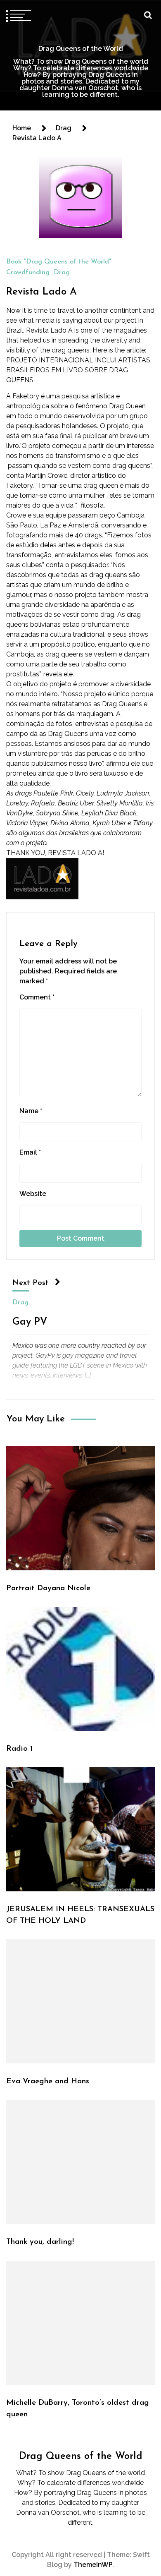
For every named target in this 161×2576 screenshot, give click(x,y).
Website (33, 1194)
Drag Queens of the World (81, 49)
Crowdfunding (28, 273)
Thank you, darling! (40, 2242)
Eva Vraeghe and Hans (48, 2081)
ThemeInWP (93, 2565)
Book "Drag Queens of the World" (59, 262)
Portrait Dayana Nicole (48, 1588)
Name (31, 1111)
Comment (37, 997)
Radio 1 (19, 1749)
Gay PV (30, 1322)
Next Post (31, 1283)
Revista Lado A (41, 292)
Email (30, 1152)
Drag (62, 273)
